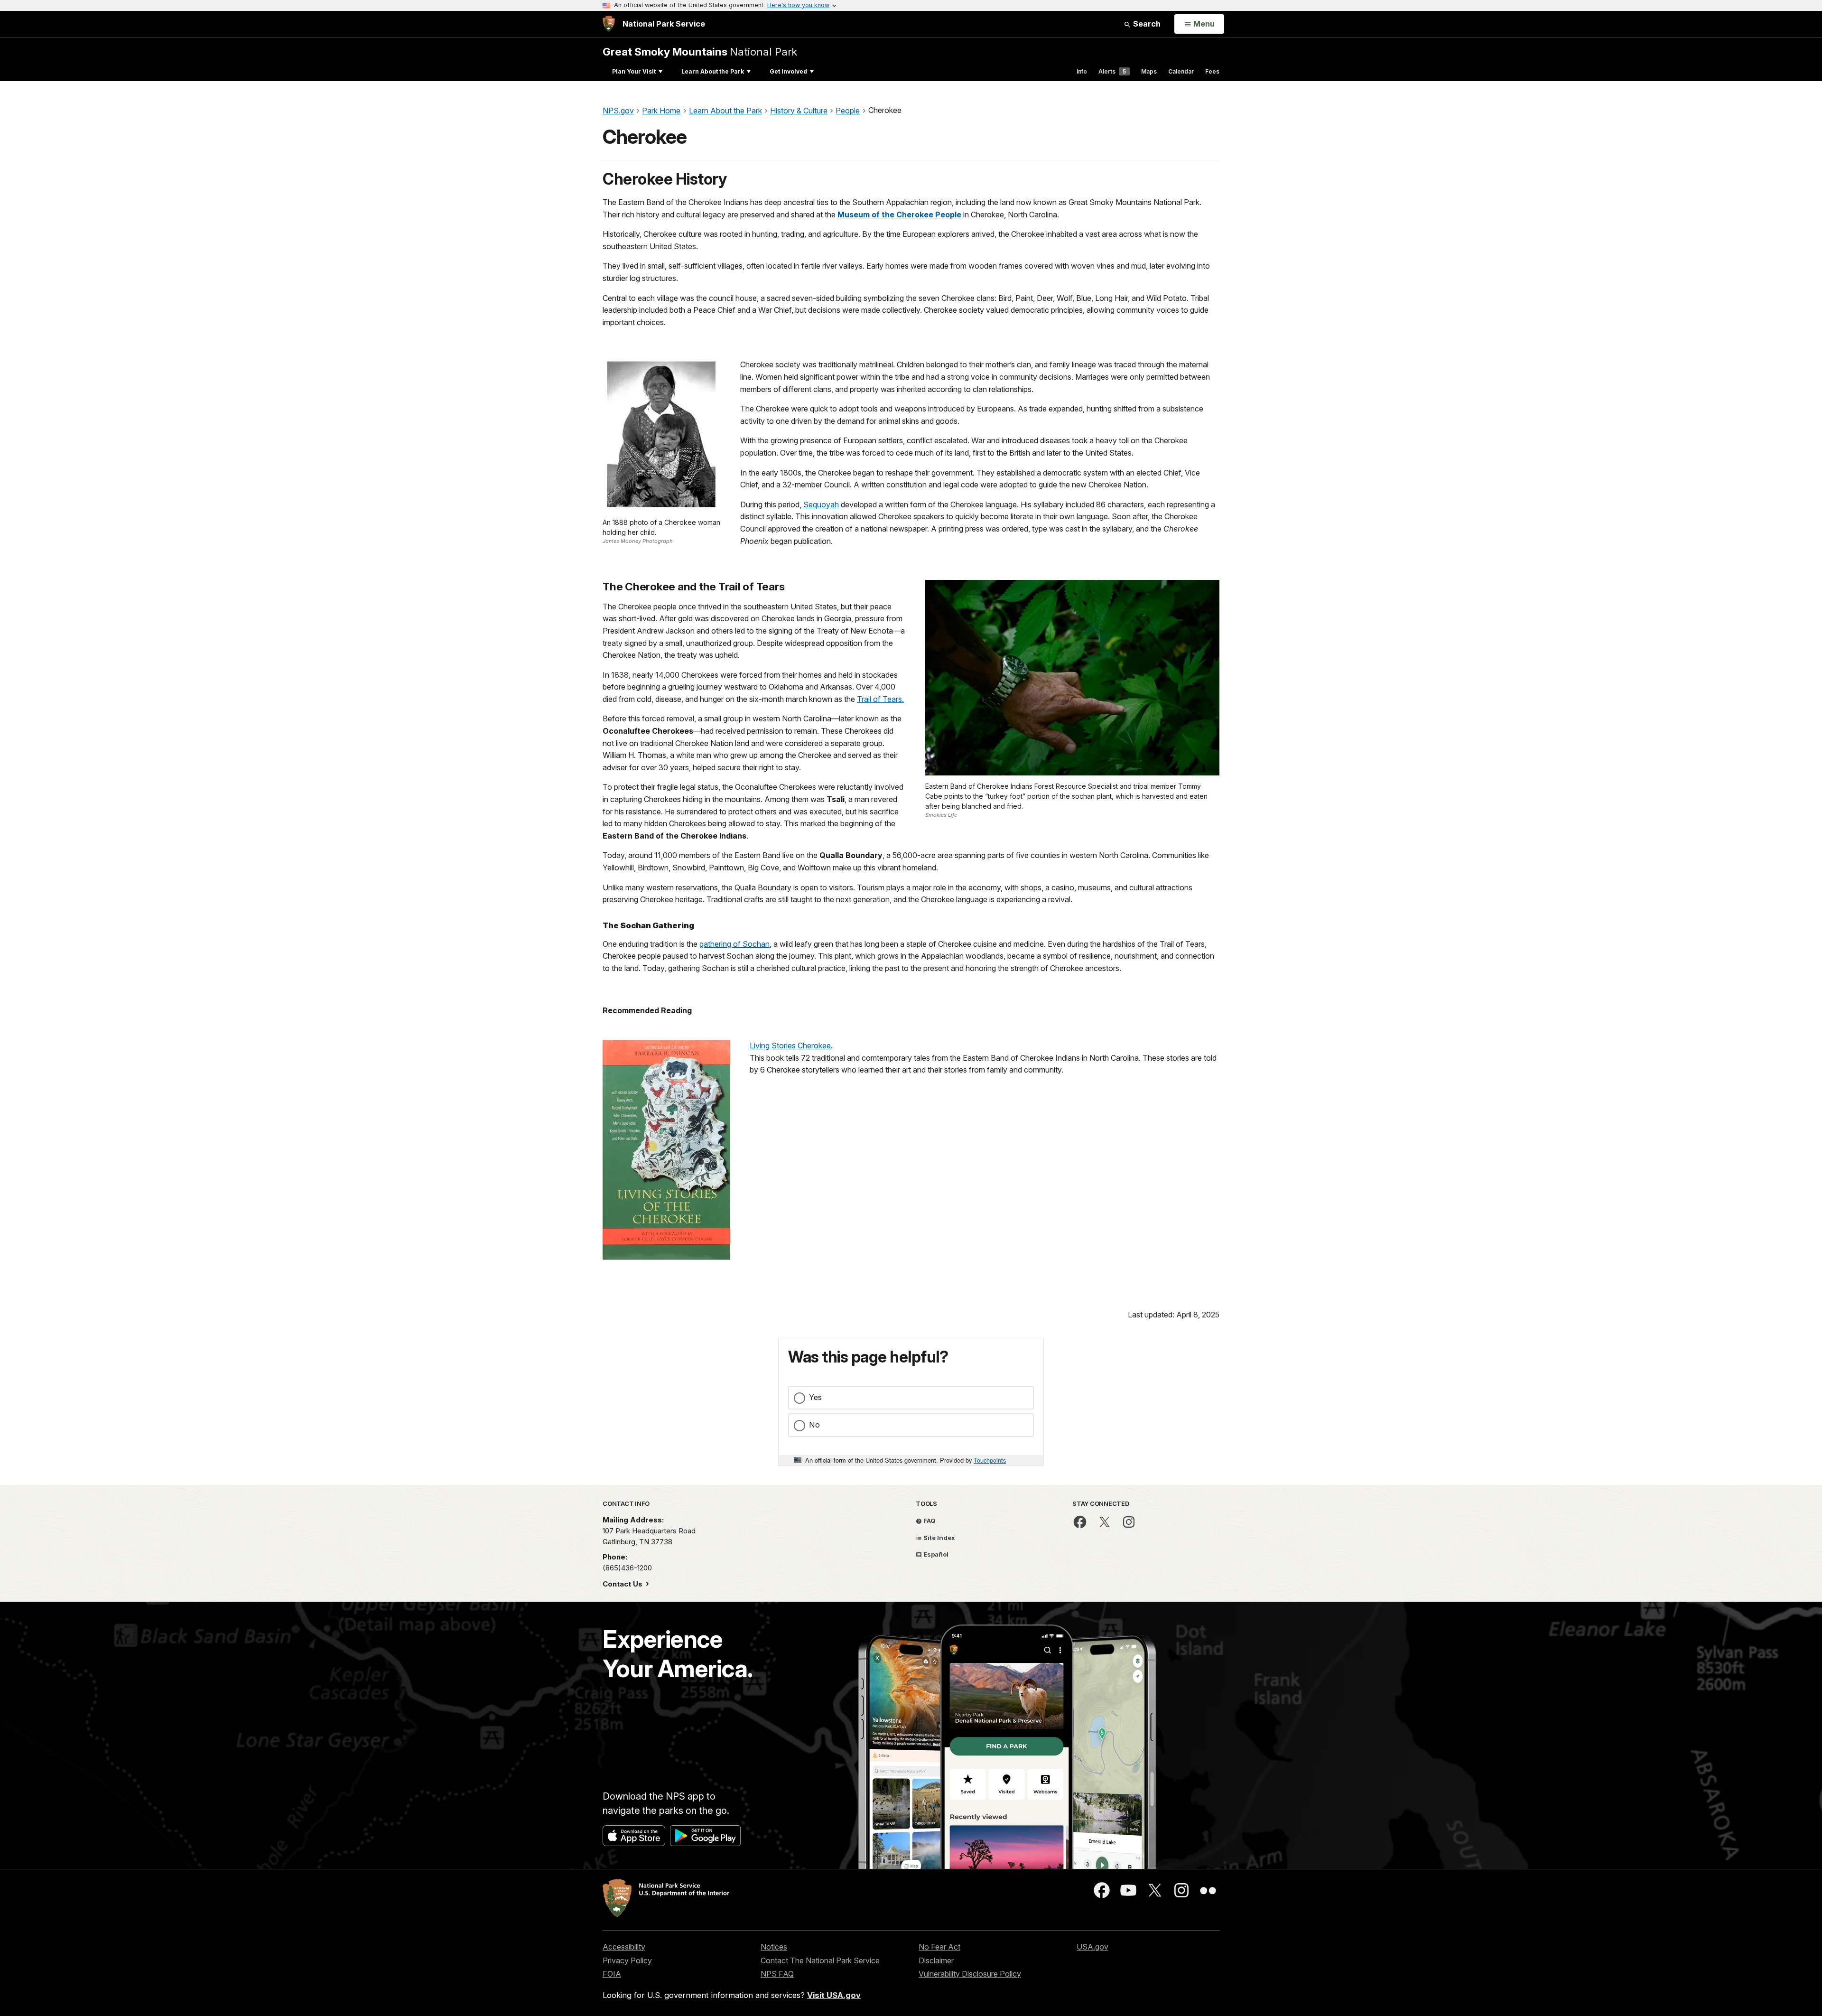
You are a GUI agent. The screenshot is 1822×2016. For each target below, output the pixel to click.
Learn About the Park (713, 71)
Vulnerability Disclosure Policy (970, 1974)
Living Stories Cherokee (790, 1045)
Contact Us (623, 1584)
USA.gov (1092, 1947)
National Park (700, 51)
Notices (774, 1947)
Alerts (1112, 71)
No (814, 1425)
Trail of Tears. (880, 699)
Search (1146, 24)
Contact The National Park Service (820, 1960)
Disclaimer (936, 1960)
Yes (815, 1397)
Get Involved (788, 71)
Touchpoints (990, 1460)
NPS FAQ (777, 1974)
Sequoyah (821, 504)
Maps (1149, 71)
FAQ (929, 1521)
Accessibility (624, 1947)
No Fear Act (939, 1947)
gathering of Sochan (734, 944)
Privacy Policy (627, 1960)
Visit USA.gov (834, 1995)
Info (1082, 71)
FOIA (612, 1974)
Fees (1212, 71)
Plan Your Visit (634, 71)
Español (935, 1554)
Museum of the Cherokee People (899, 215)
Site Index (939, 1538)
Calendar (1181, 71)
